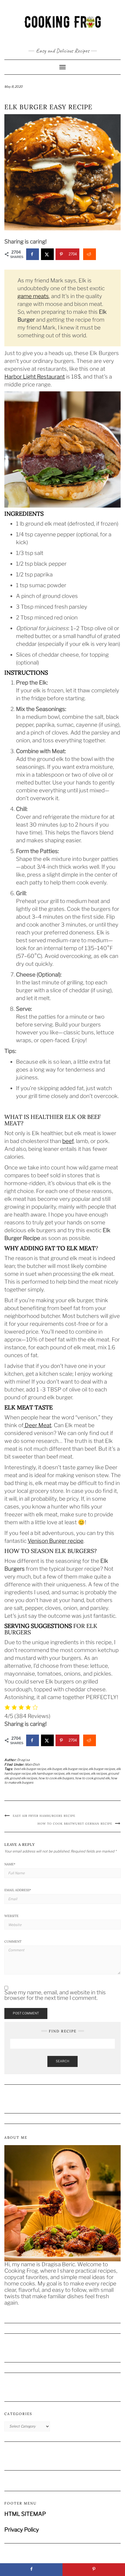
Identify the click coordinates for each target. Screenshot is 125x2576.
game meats (33, 296)
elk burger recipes (102, 1769)
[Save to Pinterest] (94, 2570)
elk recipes (99, 1774)
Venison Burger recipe (56, 1541)
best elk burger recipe (30, 1769)
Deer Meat (37, 1425)
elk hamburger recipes (48, 1774)
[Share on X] (47, 254)
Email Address (18, 1890)
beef (68, 1141)
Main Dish (32, 1764)
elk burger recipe (75, 1769)
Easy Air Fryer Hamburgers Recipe (44, 1816)
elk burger (54, 1769)
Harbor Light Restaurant (35, 377)
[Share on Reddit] (90, 254)
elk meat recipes (78, 1774)
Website (11, 1916)
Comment (13, 1941)
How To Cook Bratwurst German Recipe (75, 1824)
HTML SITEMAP (25, 2514)
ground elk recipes (24, 1778)
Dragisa (24, 1760)
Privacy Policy (22, 2530)
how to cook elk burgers (56, 1778)
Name (10, 1864)
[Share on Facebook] (33, 254)
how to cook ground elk (92, 1778)
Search (63, 2061)
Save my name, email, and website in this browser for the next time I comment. (55, 1995)
